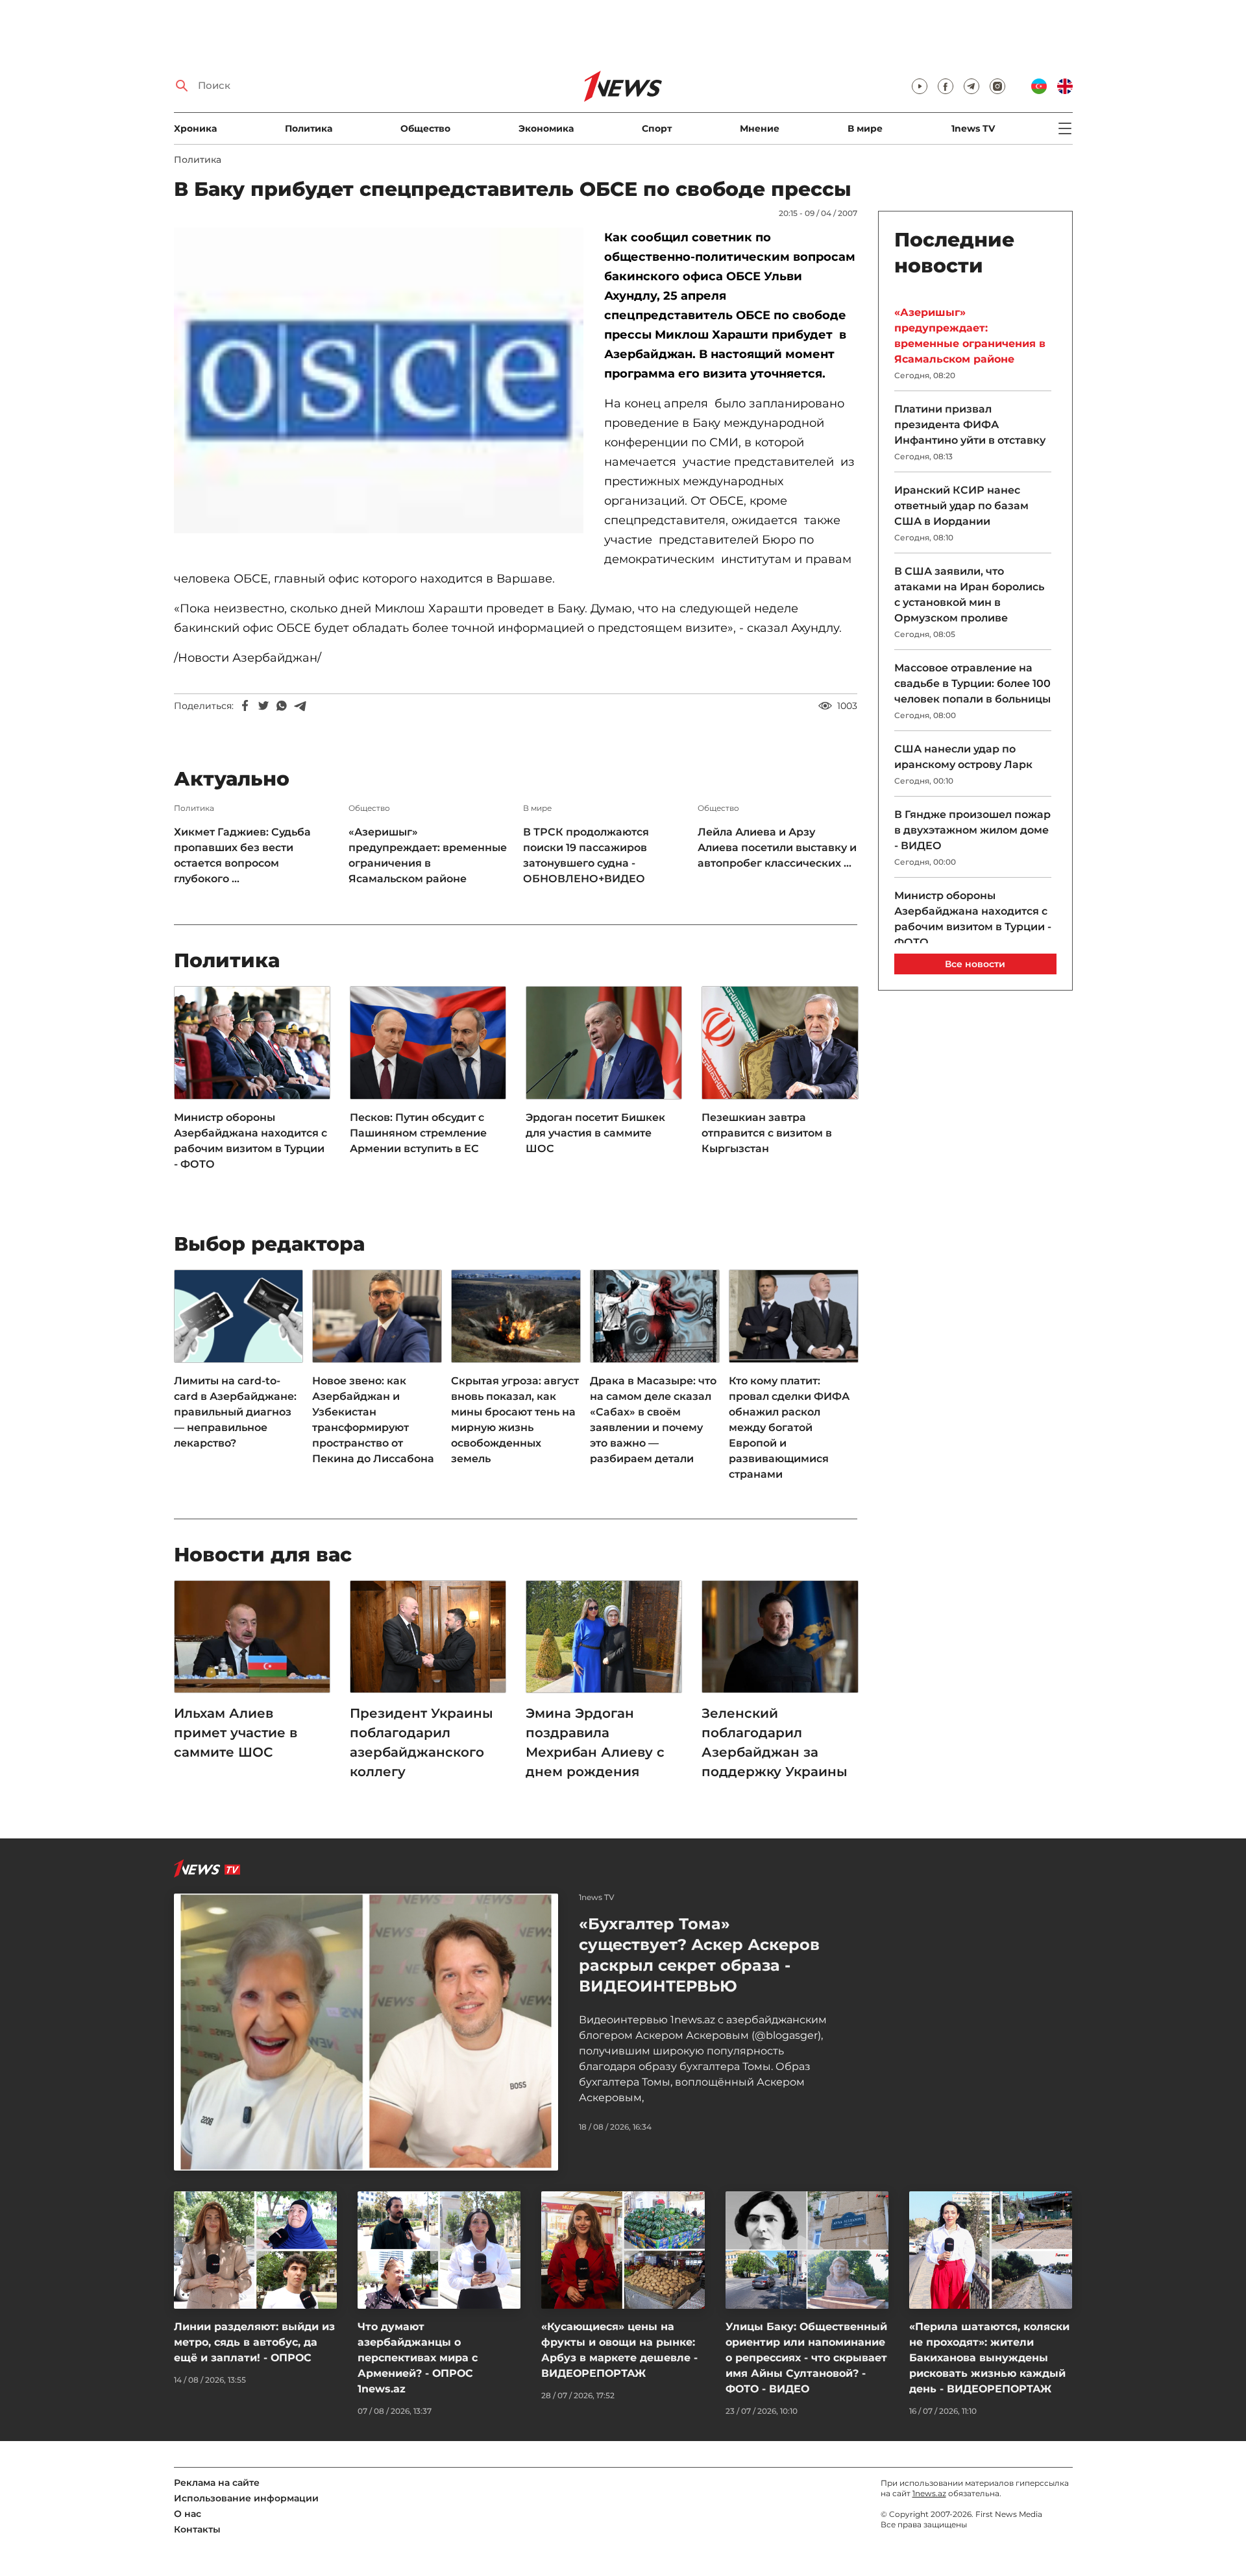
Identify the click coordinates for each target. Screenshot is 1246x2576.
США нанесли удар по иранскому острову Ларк (963, 757)
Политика (309, 128)
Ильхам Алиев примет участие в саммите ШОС (236, 1733)
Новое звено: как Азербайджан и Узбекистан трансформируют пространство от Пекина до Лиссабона (373, 1420)
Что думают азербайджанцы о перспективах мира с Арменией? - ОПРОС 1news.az (418, 2358)
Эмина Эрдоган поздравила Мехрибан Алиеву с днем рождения (595, 1742)
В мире (865, 128)
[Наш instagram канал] (997, 86)
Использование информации (246, 2498)
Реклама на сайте (217, 2483)
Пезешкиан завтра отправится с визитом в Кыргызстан (767, 1133)
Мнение (760, 128)
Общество (425, 128)
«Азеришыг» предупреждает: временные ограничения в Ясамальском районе (428, 855)
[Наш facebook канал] (946, 86)
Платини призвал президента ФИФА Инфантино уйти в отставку (970, 425)
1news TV (973, 128)
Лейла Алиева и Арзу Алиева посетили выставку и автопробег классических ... (777, 848)
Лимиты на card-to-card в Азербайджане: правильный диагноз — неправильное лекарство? (235, 1412)
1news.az (929, 2493)
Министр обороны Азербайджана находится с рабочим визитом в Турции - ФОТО (250, 1141)
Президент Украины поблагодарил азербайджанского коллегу (421, 1742)
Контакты (197, 2529)
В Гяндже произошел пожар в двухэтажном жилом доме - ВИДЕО (972, 830)
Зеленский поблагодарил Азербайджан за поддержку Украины (775, 1742)
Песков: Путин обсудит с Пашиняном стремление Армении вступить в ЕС (418, 1133)
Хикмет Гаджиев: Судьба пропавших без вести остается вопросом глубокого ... (242, 855)
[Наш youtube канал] (920, 86)
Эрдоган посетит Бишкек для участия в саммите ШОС (595, 1133)
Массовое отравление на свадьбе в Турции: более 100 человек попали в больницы (972, 683)
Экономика (546, 128)
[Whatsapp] (282, 706)
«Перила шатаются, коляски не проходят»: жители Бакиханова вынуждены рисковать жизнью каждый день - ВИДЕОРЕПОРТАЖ (989, 2358)
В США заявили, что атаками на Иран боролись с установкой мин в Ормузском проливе (969, 595)
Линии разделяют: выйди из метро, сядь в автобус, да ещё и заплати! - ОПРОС (254, 2342)
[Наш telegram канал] (971, 86)
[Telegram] (300, 706)
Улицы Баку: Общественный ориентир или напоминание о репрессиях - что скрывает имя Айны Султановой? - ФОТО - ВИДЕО (806, 2358)
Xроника (195, 128)
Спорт (657, 128)
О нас (188, 2514)
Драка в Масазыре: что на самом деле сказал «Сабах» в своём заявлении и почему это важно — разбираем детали (653, 1420)
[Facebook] (245, 706)
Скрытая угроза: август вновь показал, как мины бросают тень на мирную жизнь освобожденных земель (515, 1420)
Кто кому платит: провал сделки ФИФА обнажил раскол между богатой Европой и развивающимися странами (789, 1427)
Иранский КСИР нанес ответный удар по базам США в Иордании (961, 506)
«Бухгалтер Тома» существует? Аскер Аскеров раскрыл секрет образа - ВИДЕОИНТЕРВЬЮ (699, 1955)
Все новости (975, 964)
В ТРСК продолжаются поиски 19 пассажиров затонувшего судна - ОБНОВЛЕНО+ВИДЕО (586, 855)
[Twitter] (263, 706)
